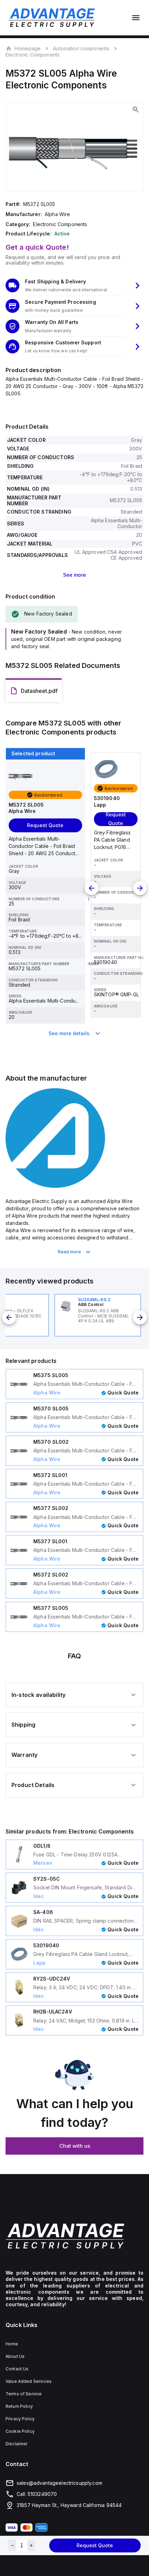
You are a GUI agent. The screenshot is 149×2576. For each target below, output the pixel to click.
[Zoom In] (136, 110)
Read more (69, 1252)
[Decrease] (12, 2545)
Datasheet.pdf (39, 691)
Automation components (81, 48)
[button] (74, 286)
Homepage (28, 48)
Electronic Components (33, 55)
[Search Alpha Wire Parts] (58, 1186)
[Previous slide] (91, 888)
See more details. (70, 1033)
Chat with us (75, 2146)
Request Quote (95, 2545)
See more (74, 575)
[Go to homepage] (74, 2236)
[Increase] (31, 2545)
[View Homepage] (52, 18)
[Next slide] (140, 888)
